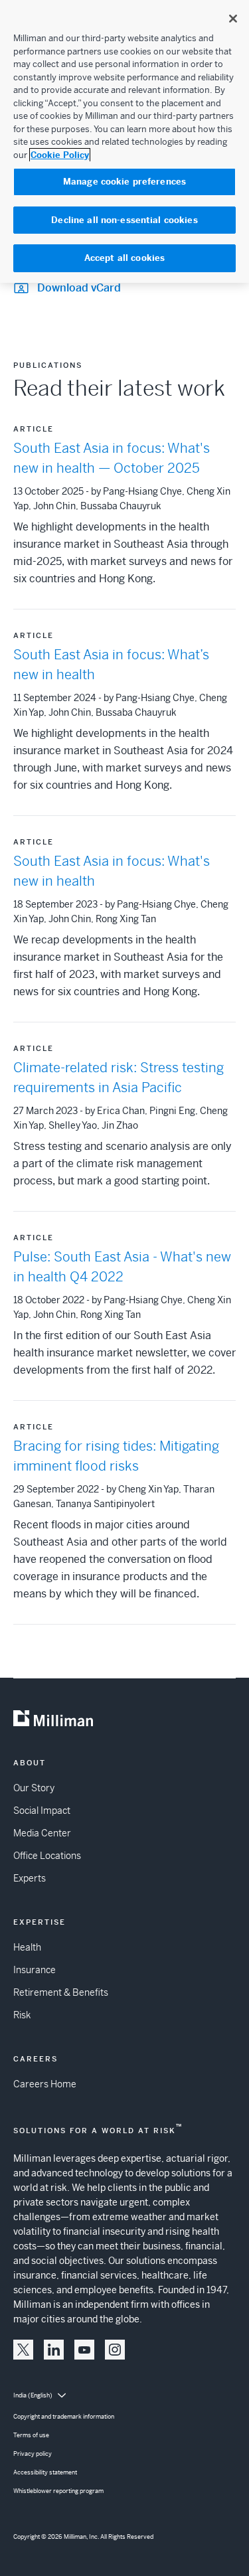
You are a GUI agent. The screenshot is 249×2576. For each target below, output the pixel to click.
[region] (124, 141)
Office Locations (47, 1856)
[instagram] (115, 2350)
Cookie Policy (60, 155)
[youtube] (84, 2350)
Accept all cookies (124, 258)
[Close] (233, 19)
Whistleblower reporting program (58, 2491)
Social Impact (42, 1811)
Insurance (35, 1970)
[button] (23, 2350)
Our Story (34, 1788)
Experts (30, 1878)
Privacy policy (33, 2454)
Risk (22, 2015)
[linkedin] (54, 2350)
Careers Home (45, 2084)
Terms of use (31, 2435)
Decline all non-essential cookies (124, 220)
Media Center (42, 1833)
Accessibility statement (45, 2472)
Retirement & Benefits (61, 1992)
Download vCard (79, 288)
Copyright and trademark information (64, 2417)
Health (27, 1947)
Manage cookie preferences (124, 182)
